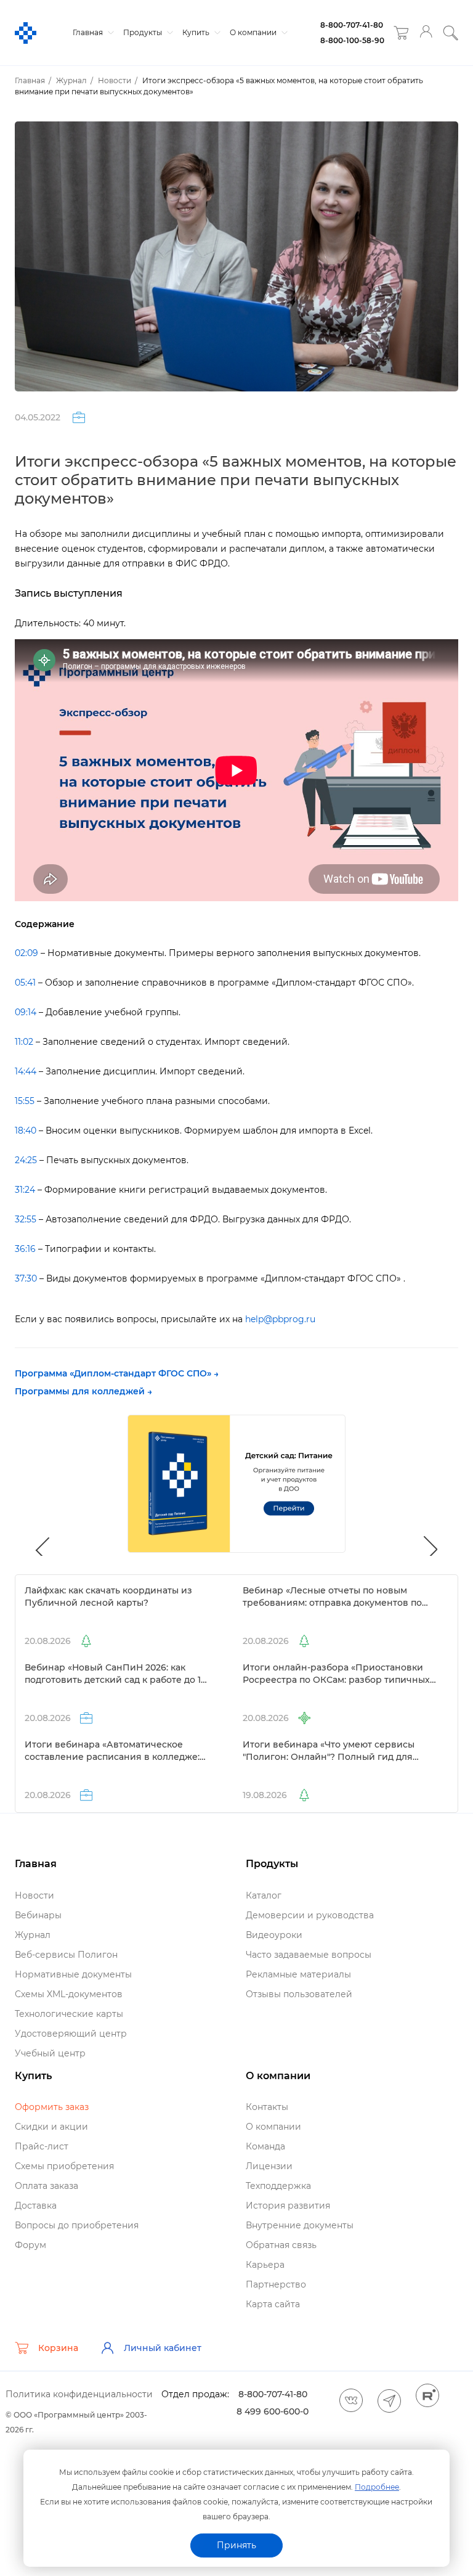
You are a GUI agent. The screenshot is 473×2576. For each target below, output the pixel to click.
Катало (264, 1895)
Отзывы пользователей (299, 1994)
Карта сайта (273, 2304)
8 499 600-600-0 (273, 2411)
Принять (236, 2545)
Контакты (267, 2107)
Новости (34, 1895)
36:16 (25, 1249)
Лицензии (269, 2166)
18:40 (26, 1131)
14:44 (26, 1071)
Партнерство (276, 2284)
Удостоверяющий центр (71, 2034)
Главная (89, 32)
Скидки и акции (51, 2127)
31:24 (25, 1190)
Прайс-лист (42, 2146)
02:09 (26, 953)
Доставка (36, 2206)
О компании (254, 32)
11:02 (24, 1042)
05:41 (25, 983)
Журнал (33, 1935)
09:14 (26, 1012)
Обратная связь (281, 2245)
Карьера (265, 2265)
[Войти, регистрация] (426, 33)
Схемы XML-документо (69, 1994)
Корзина (58, 2348)
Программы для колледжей (80, 1391)
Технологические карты (69, 2014)
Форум (30, 2245)
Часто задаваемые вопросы (309, 1955)
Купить (197, 32)
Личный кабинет (163, 2348)
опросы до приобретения (77, 2225)
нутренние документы (300, 2225)
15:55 (25, 1101)
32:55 (26, 1219)
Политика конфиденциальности (79, 2394)
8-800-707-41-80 (352, 25)
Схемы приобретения (64, 2166)
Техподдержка (278, 2186)
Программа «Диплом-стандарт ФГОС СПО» (113, 1373)
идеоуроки (274, 1935)
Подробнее (377, 2487)
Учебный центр (50, 2053)
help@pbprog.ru (280, 1319)
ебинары (38, 1915)
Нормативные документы (73, 1974)
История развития (288, 2206)
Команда (265, 2146)
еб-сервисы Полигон (66, 1955)
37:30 (26, 1278)
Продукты (144, 32)
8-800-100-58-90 (352, 40)
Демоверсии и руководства (310, 1915)
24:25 (26, 1160)
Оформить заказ (52, 2107)
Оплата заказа (46, 2186)
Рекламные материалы (298, 1974)
